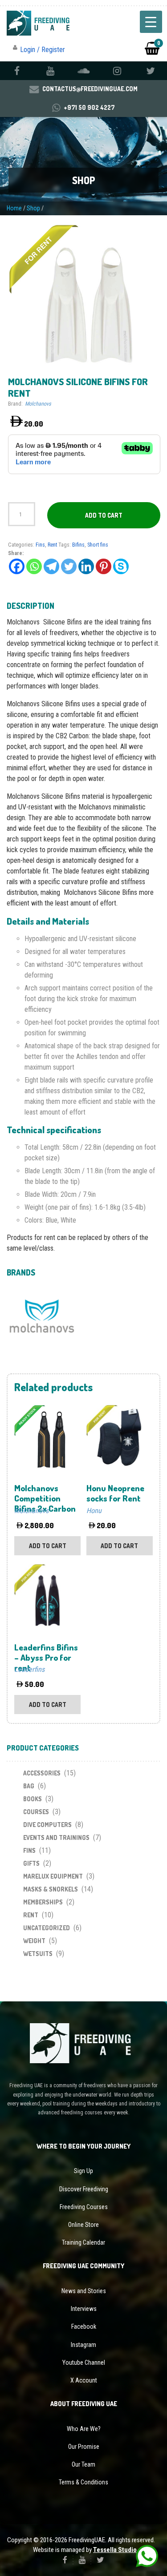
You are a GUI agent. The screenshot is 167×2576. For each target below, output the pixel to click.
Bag (29, 1786)
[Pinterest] (104, 566)
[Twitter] (69, 566)
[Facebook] (17, 566)
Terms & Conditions (83, 2482)
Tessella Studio (115, 2550)
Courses (36, 1812)
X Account (84, 2380)
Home (14, 208)
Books (33, 1799)
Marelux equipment (53, 1876)
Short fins (98, 545)
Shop (33, 208)
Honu (94, 1511)
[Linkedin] (86, 566)
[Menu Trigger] (151, 22)
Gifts (31, 1863)
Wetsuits (38, 1954)
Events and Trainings (56, 1837)
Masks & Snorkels (51, 1889)
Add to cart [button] (48, 1546)
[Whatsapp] (34, 566)
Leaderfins (29, 1669)
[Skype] (121, 566)
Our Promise (84, 2447)
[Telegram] (51, 566)
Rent (52, 545)
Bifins (78, 545)
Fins (40, 545)
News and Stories (84, 2291)
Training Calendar (83, 2242)
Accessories (42, 1773)
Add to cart (104, 515)
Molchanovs (38, 404)
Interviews (84, 2309)
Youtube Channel (84, 2363)
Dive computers (47, 1825)
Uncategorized (47, 1928)
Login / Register (43, 50)
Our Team (83, 2464)
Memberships (43, 1902)
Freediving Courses (84, 2207)
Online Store (83, 2225)
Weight (34, 1941)
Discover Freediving (84, 2189)
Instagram (83, 2345)
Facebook (84, 2326)
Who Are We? (84, 2429)
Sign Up (83, 2171)
